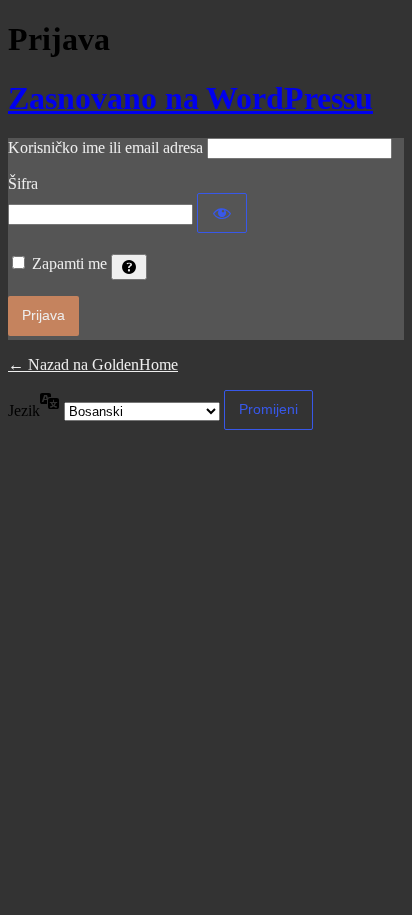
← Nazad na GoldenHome (93, 364)
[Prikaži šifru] (222, 213)
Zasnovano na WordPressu (190, 98)
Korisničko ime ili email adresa (105, 147)
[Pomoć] (129, 267)
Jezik (24, 410)
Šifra (23, 183)
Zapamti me (69, 263)
